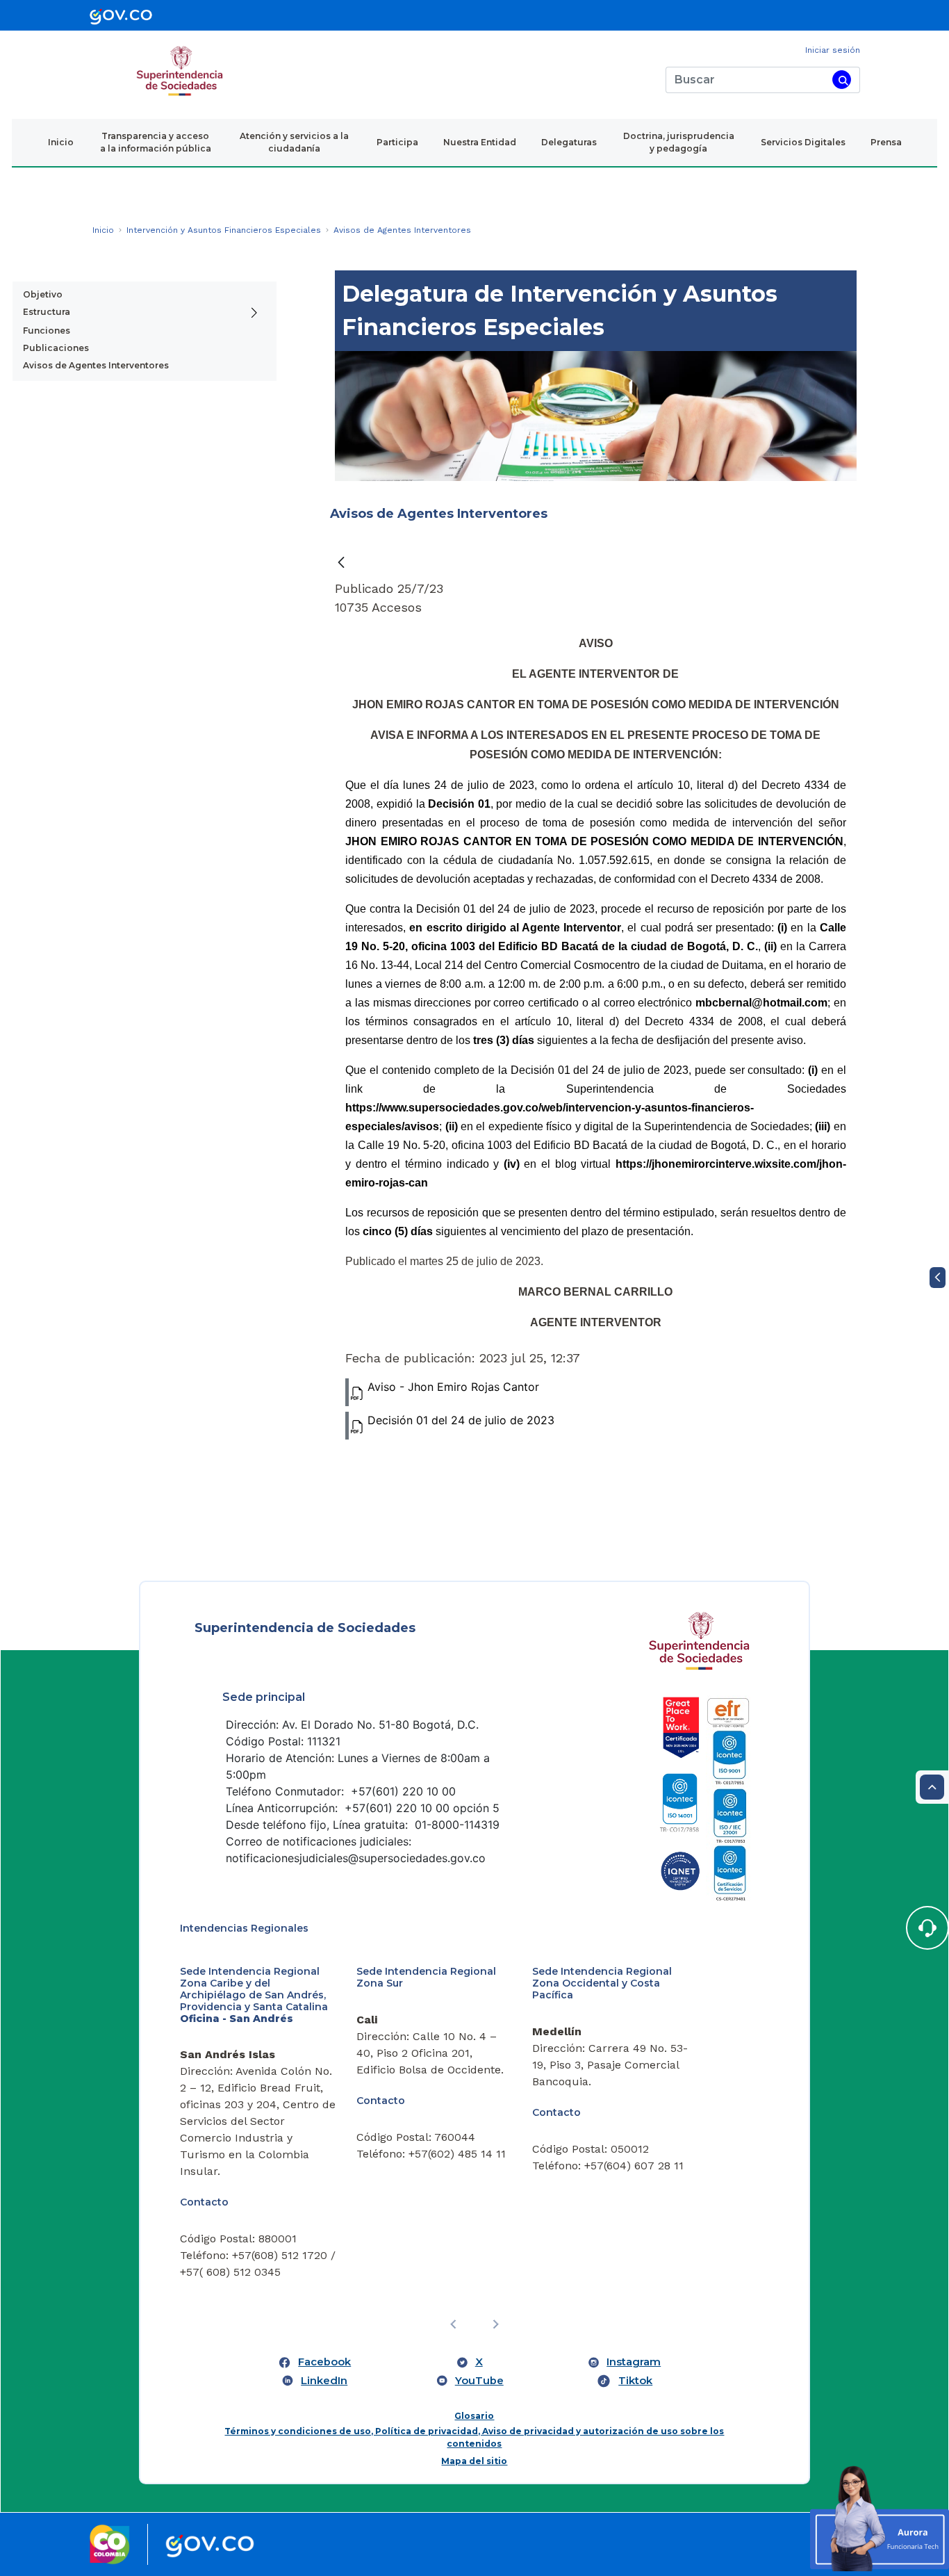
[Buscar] (842, 80)
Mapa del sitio (474, 2461)
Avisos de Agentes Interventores (96, 365)
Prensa (886, 142)
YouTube (479, 2381)
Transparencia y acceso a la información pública (156, 142)
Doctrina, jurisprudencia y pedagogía (679, 142)
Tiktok (635, 2381)
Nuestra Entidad (480, 142)
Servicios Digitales (803, 142)
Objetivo (43, 294)
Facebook (324, 2362)
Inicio (61, 142)
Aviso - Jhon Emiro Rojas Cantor (453, 1387)
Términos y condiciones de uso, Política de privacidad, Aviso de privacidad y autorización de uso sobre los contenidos (474, 2437)
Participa (397, 142)
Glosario (474, 2416)
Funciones (47, 331)
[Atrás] (341, 563)
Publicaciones (56, 348)
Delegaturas (569, 142)
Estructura (47, 312)
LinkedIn (324, 2381)
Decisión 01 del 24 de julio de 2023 (461, 1420)
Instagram (634, 2362)
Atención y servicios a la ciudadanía (294, 142)
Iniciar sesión (833, 50)
